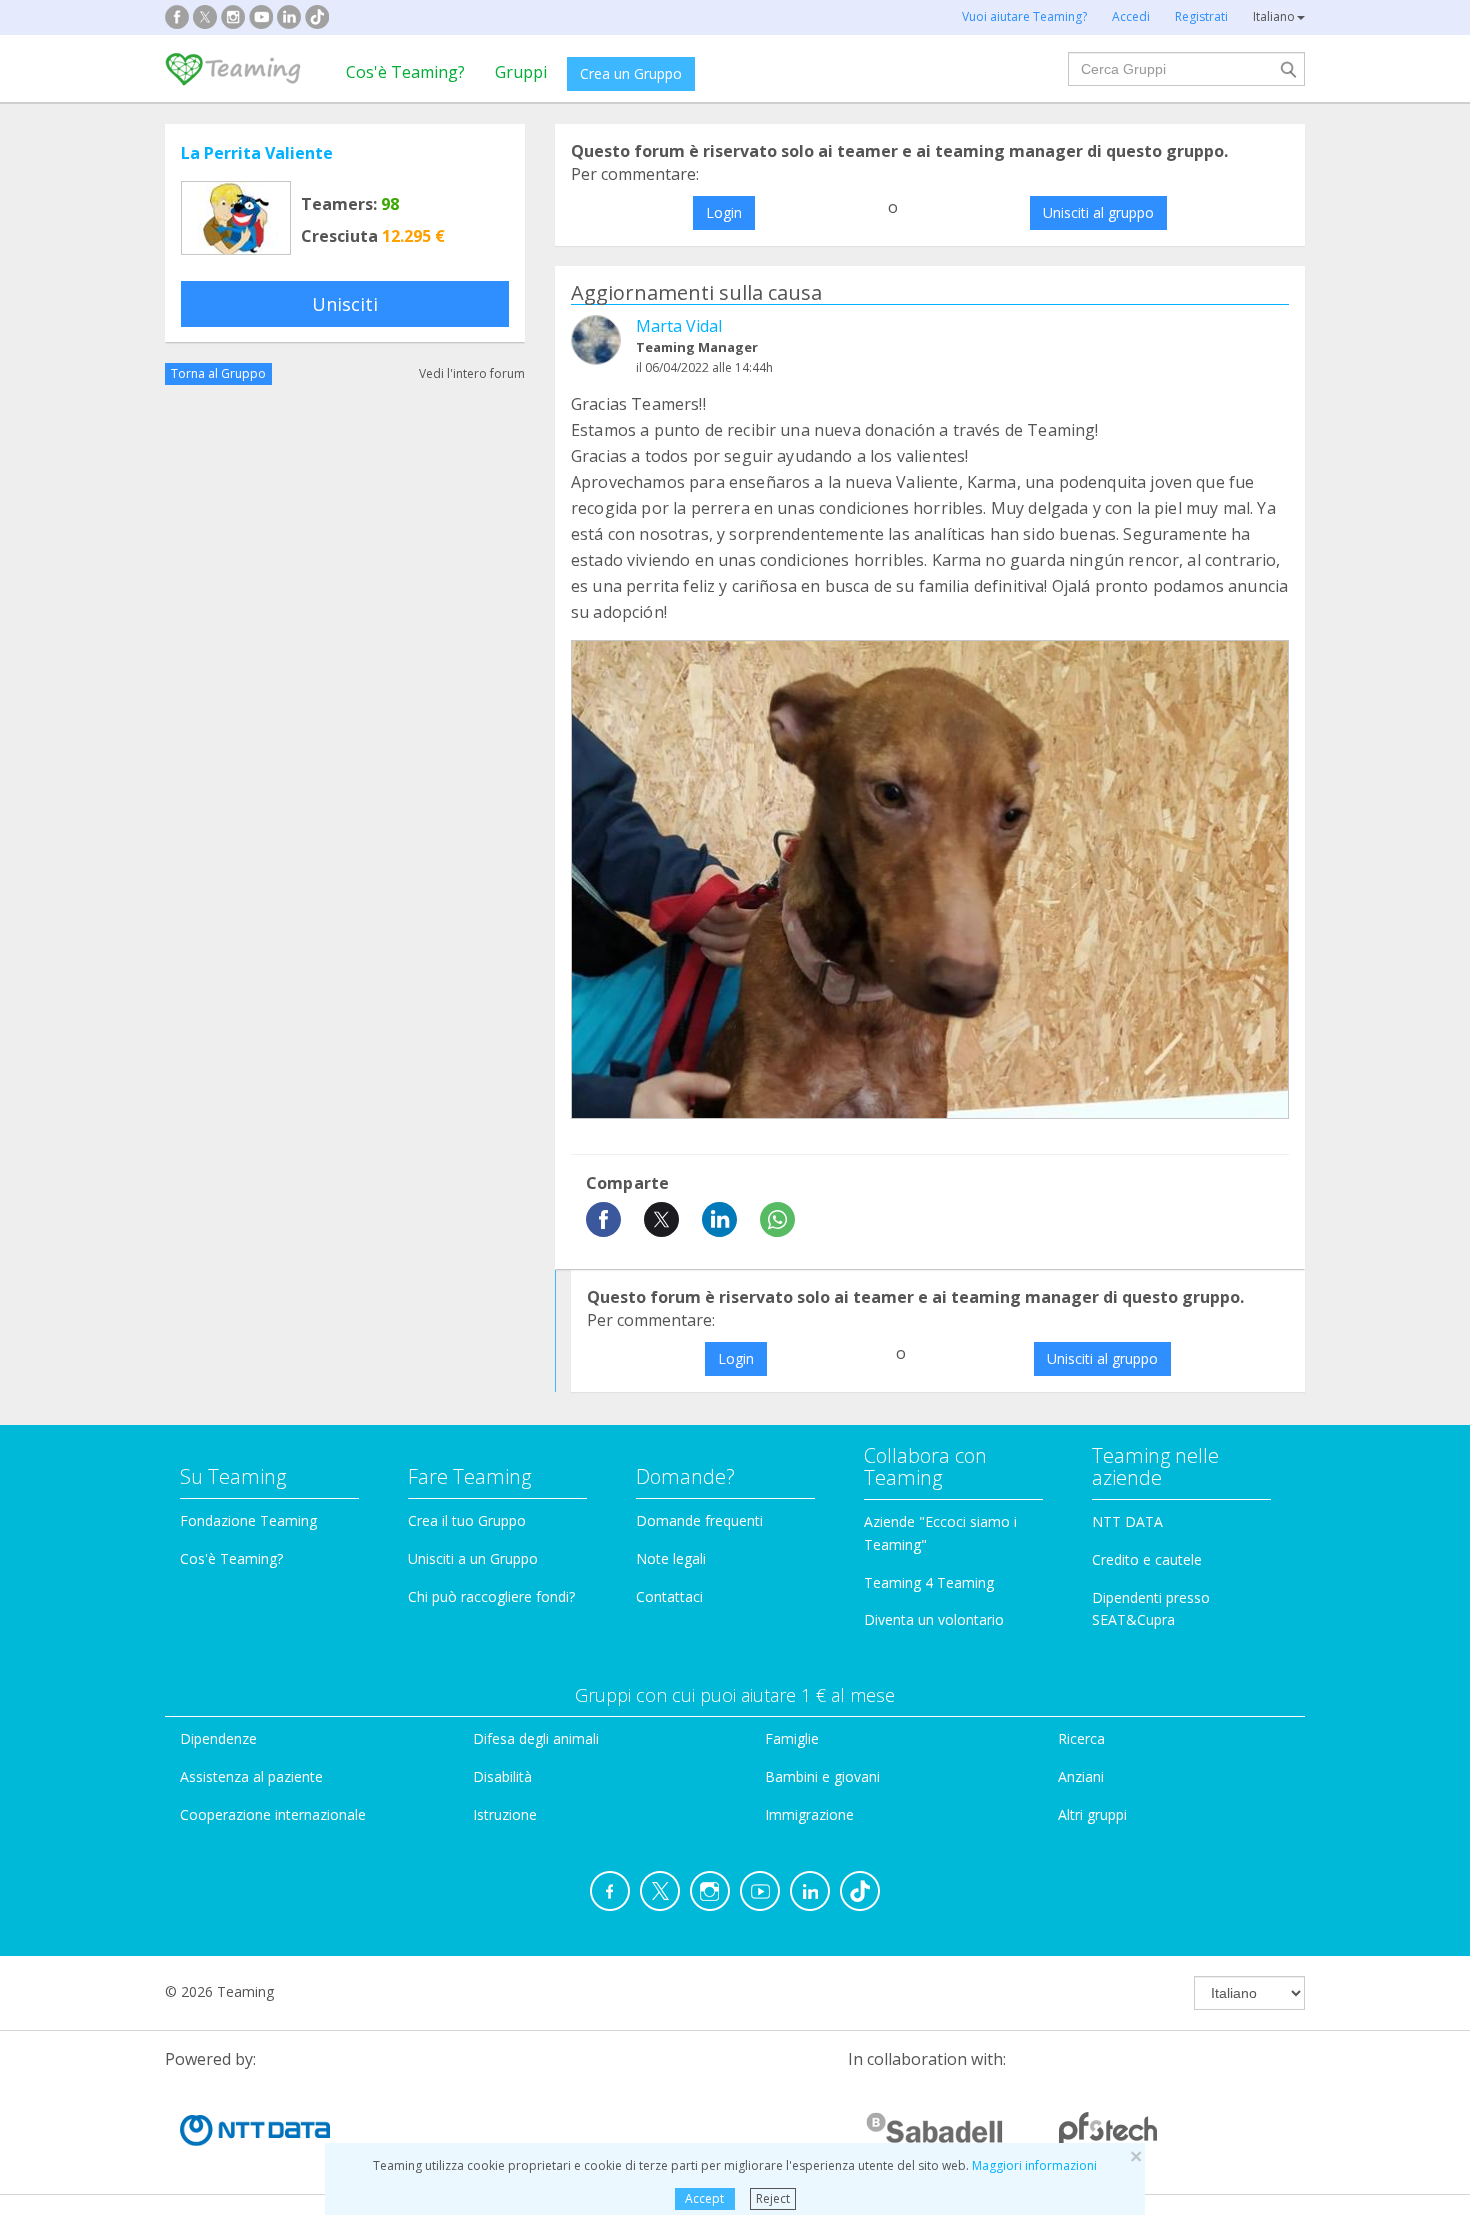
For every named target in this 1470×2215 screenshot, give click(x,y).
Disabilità (502, 1776)
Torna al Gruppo (218, 373)
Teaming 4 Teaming (929, 1582)
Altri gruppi (1092, 1814)
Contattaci (669, 1596)
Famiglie (792, 1738)
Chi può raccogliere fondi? (491, 1596)
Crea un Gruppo (631, 73)
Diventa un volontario (934, 1619)
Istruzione (505, 1814)
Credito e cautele (1147, 1559)
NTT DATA (1127, 1521)
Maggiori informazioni (1034, 2165)
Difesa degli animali (536, 1738)
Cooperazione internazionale (273, 1814)
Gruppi (521, 72)
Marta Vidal (679, 326)
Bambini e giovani (822, 1776)
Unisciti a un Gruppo (473, 1558)
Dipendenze (218, 1738)
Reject (773, 2198)
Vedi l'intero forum (472, 373)
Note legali (671, 1558)
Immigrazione (809, 1814)
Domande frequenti (699, 1520)
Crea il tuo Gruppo (467, 1520)
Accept (704, 2198)
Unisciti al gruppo (1098, 212)
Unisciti (345, 304)
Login (724, 212)
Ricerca (1081, 1738)
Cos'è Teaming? (405, 72)
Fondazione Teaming (248, 1520)
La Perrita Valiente (257, 153)
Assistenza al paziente (251, 1776)
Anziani (1081, 1776)
